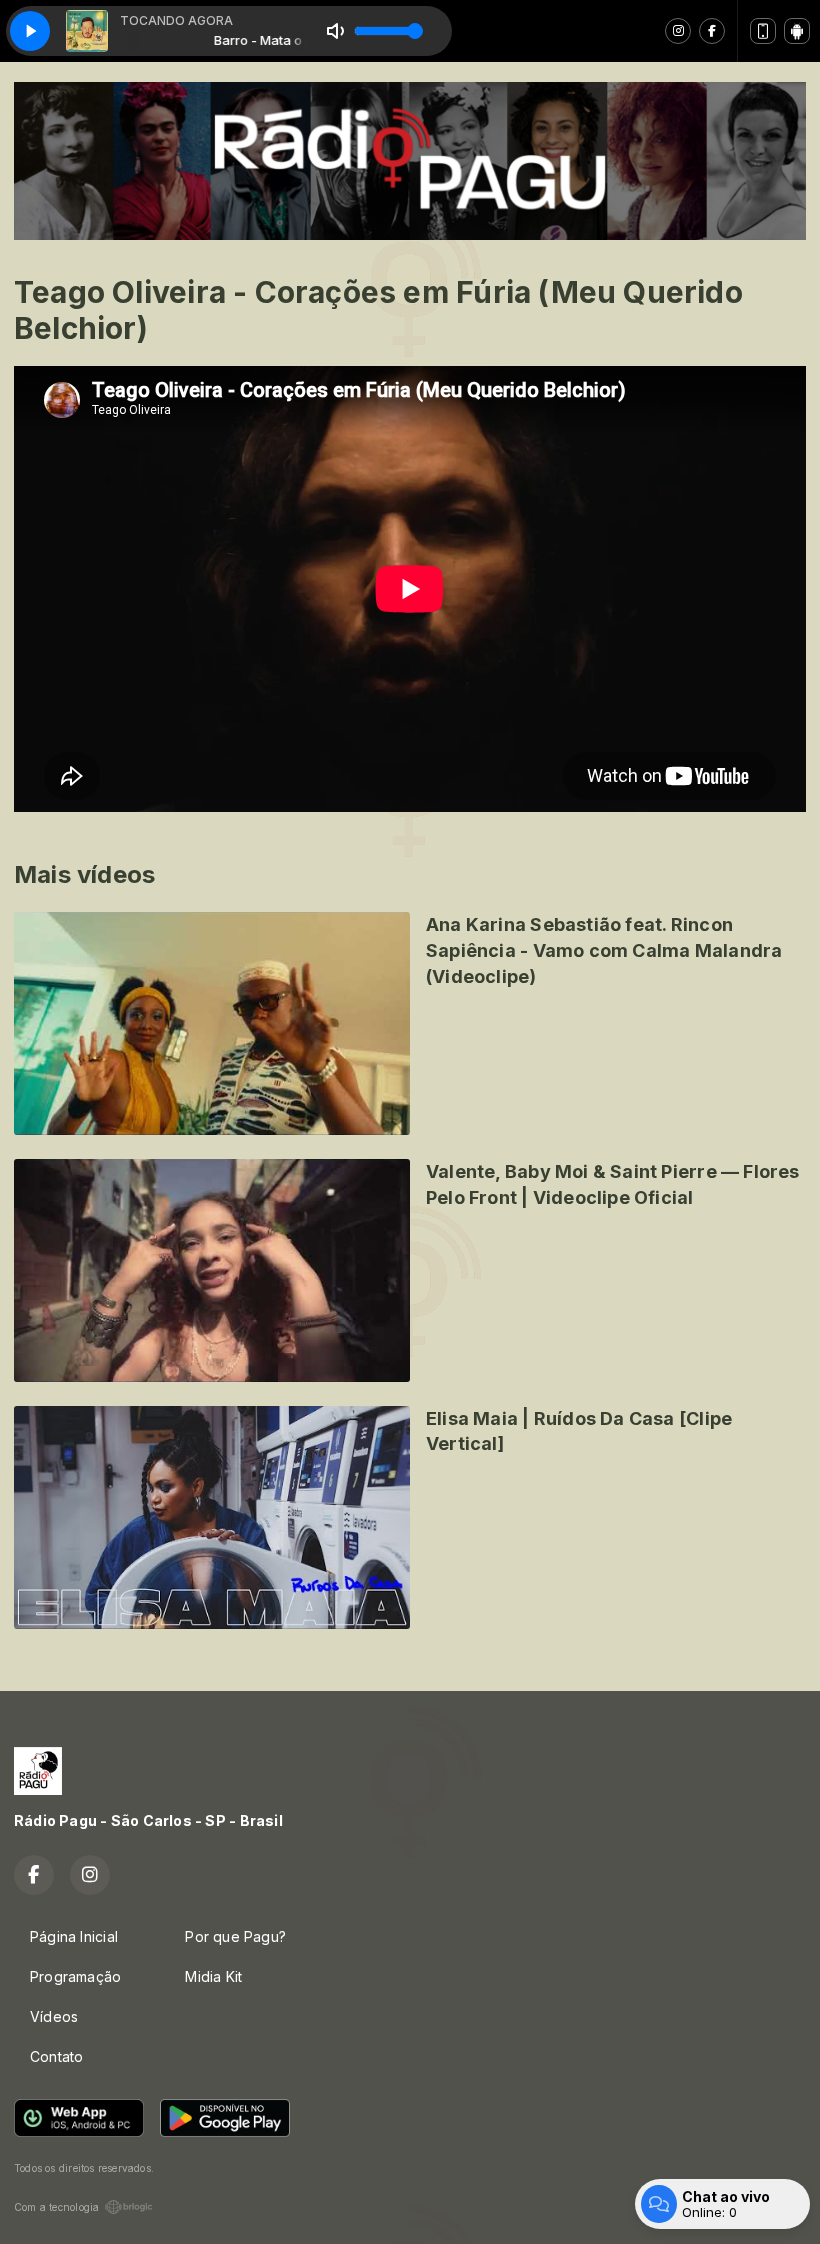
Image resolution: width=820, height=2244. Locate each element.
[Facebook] (712, 31)
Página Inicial (74, 1936)
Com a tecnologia (56, 2207)
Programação (75, 1976)
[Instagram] (678, 31)
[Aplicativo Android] (797, 31)
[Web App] (763, 31)
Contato (56, 2056)
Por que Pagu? (235, 1936)
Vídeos (54, 2016)
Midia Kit (213, 1976)
